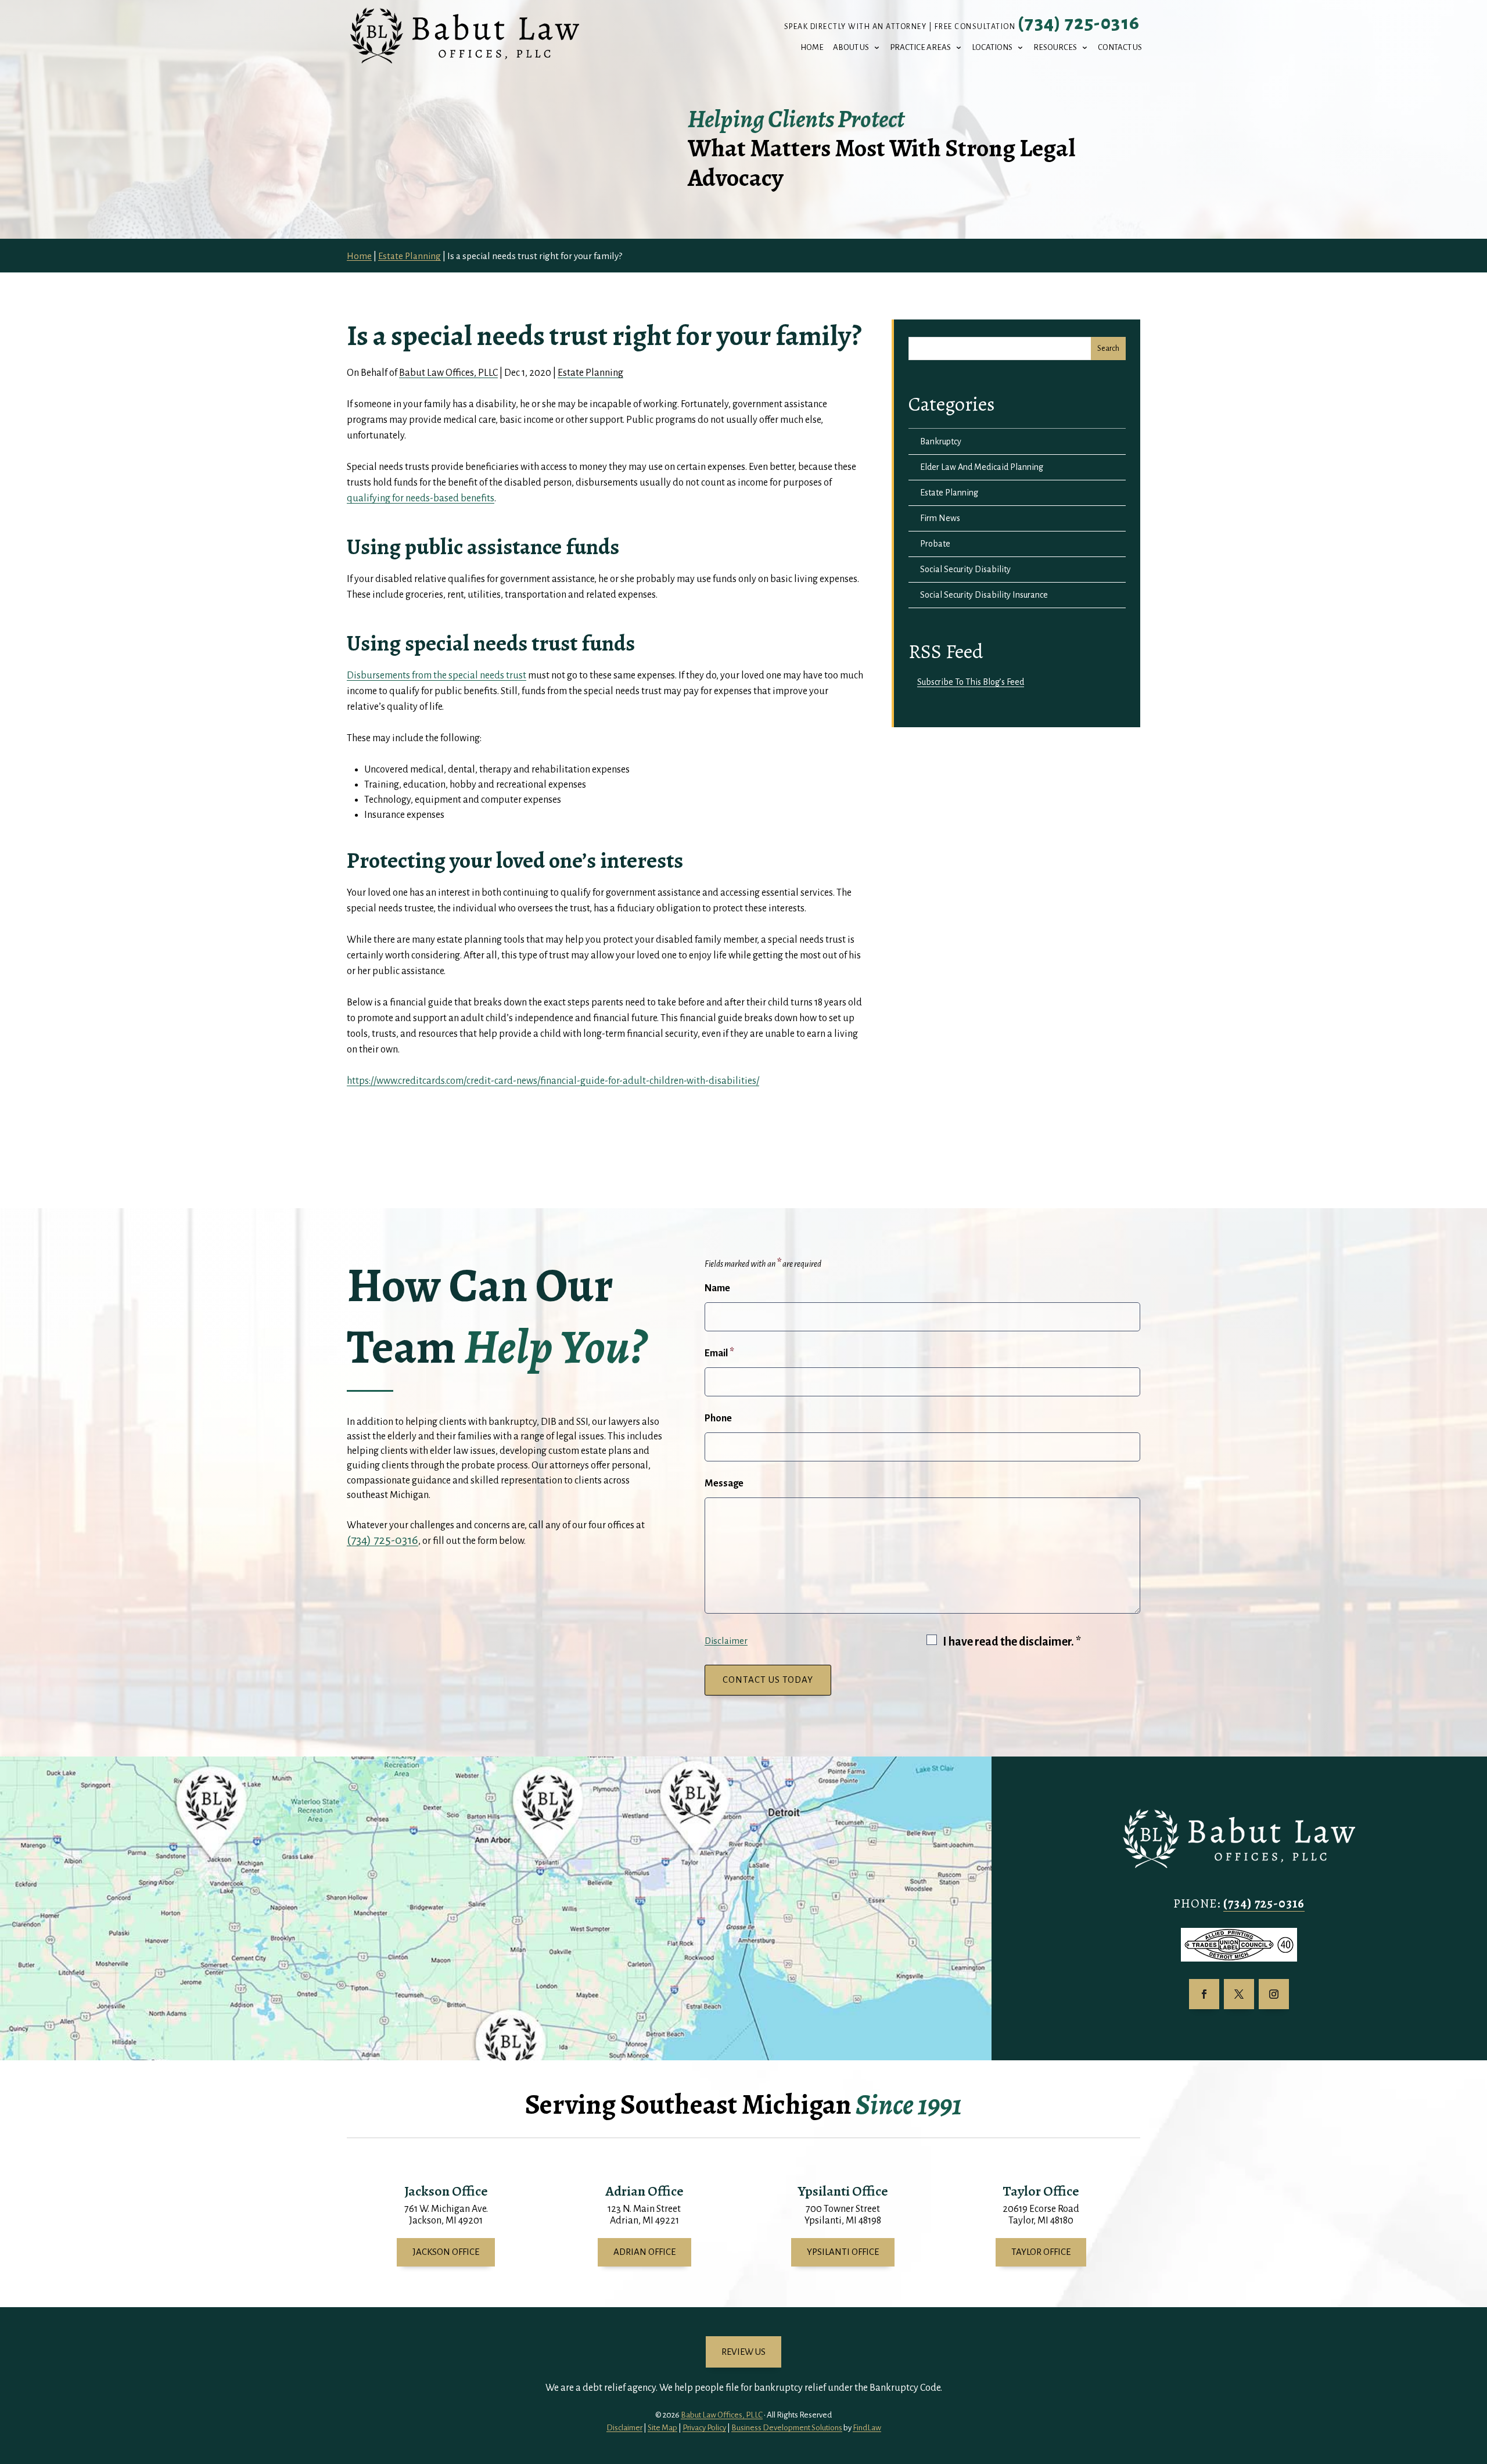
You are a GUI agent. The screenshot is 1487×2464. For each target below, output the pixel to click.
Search (1108, 349)
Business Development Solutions (787, 2428)
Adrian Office (644, 2252)
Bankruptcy (941, 441)
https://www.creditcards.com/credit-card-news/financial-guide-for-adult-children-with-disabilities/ (553, 1081)
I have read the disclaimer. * (1012, 1642)
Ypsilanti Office (843, 2252)
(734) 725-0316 (1079, 23)
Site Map (662, 2428)
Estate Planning (590, 373)
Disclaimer (726, 1641)
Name (717, 1288)
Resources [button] (1055, 48)
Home (812, 48)
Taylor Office (1041, 2252)
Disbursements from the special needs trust (437, 676)
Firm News (940, 518)
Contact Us (1120, 48)
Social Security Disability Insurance (984, 595)
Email (719, 1353)
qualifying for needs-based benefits (421, 498)
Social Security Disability (965, 569)
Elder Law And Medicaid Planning (982, 467)
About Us (851, 48)
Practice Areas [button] (920, 48)
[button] (1475, 2380)
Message (724, 1484)
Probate (935, 544)
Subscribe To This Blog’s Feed (971, 682)
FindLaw (867, 2428)
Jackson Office (446, 2252)
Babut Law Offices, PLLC (448, 373)
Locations (992, 48)
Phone (718, 1418)
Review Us (743, 2352)
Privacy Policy (704, 2428)
